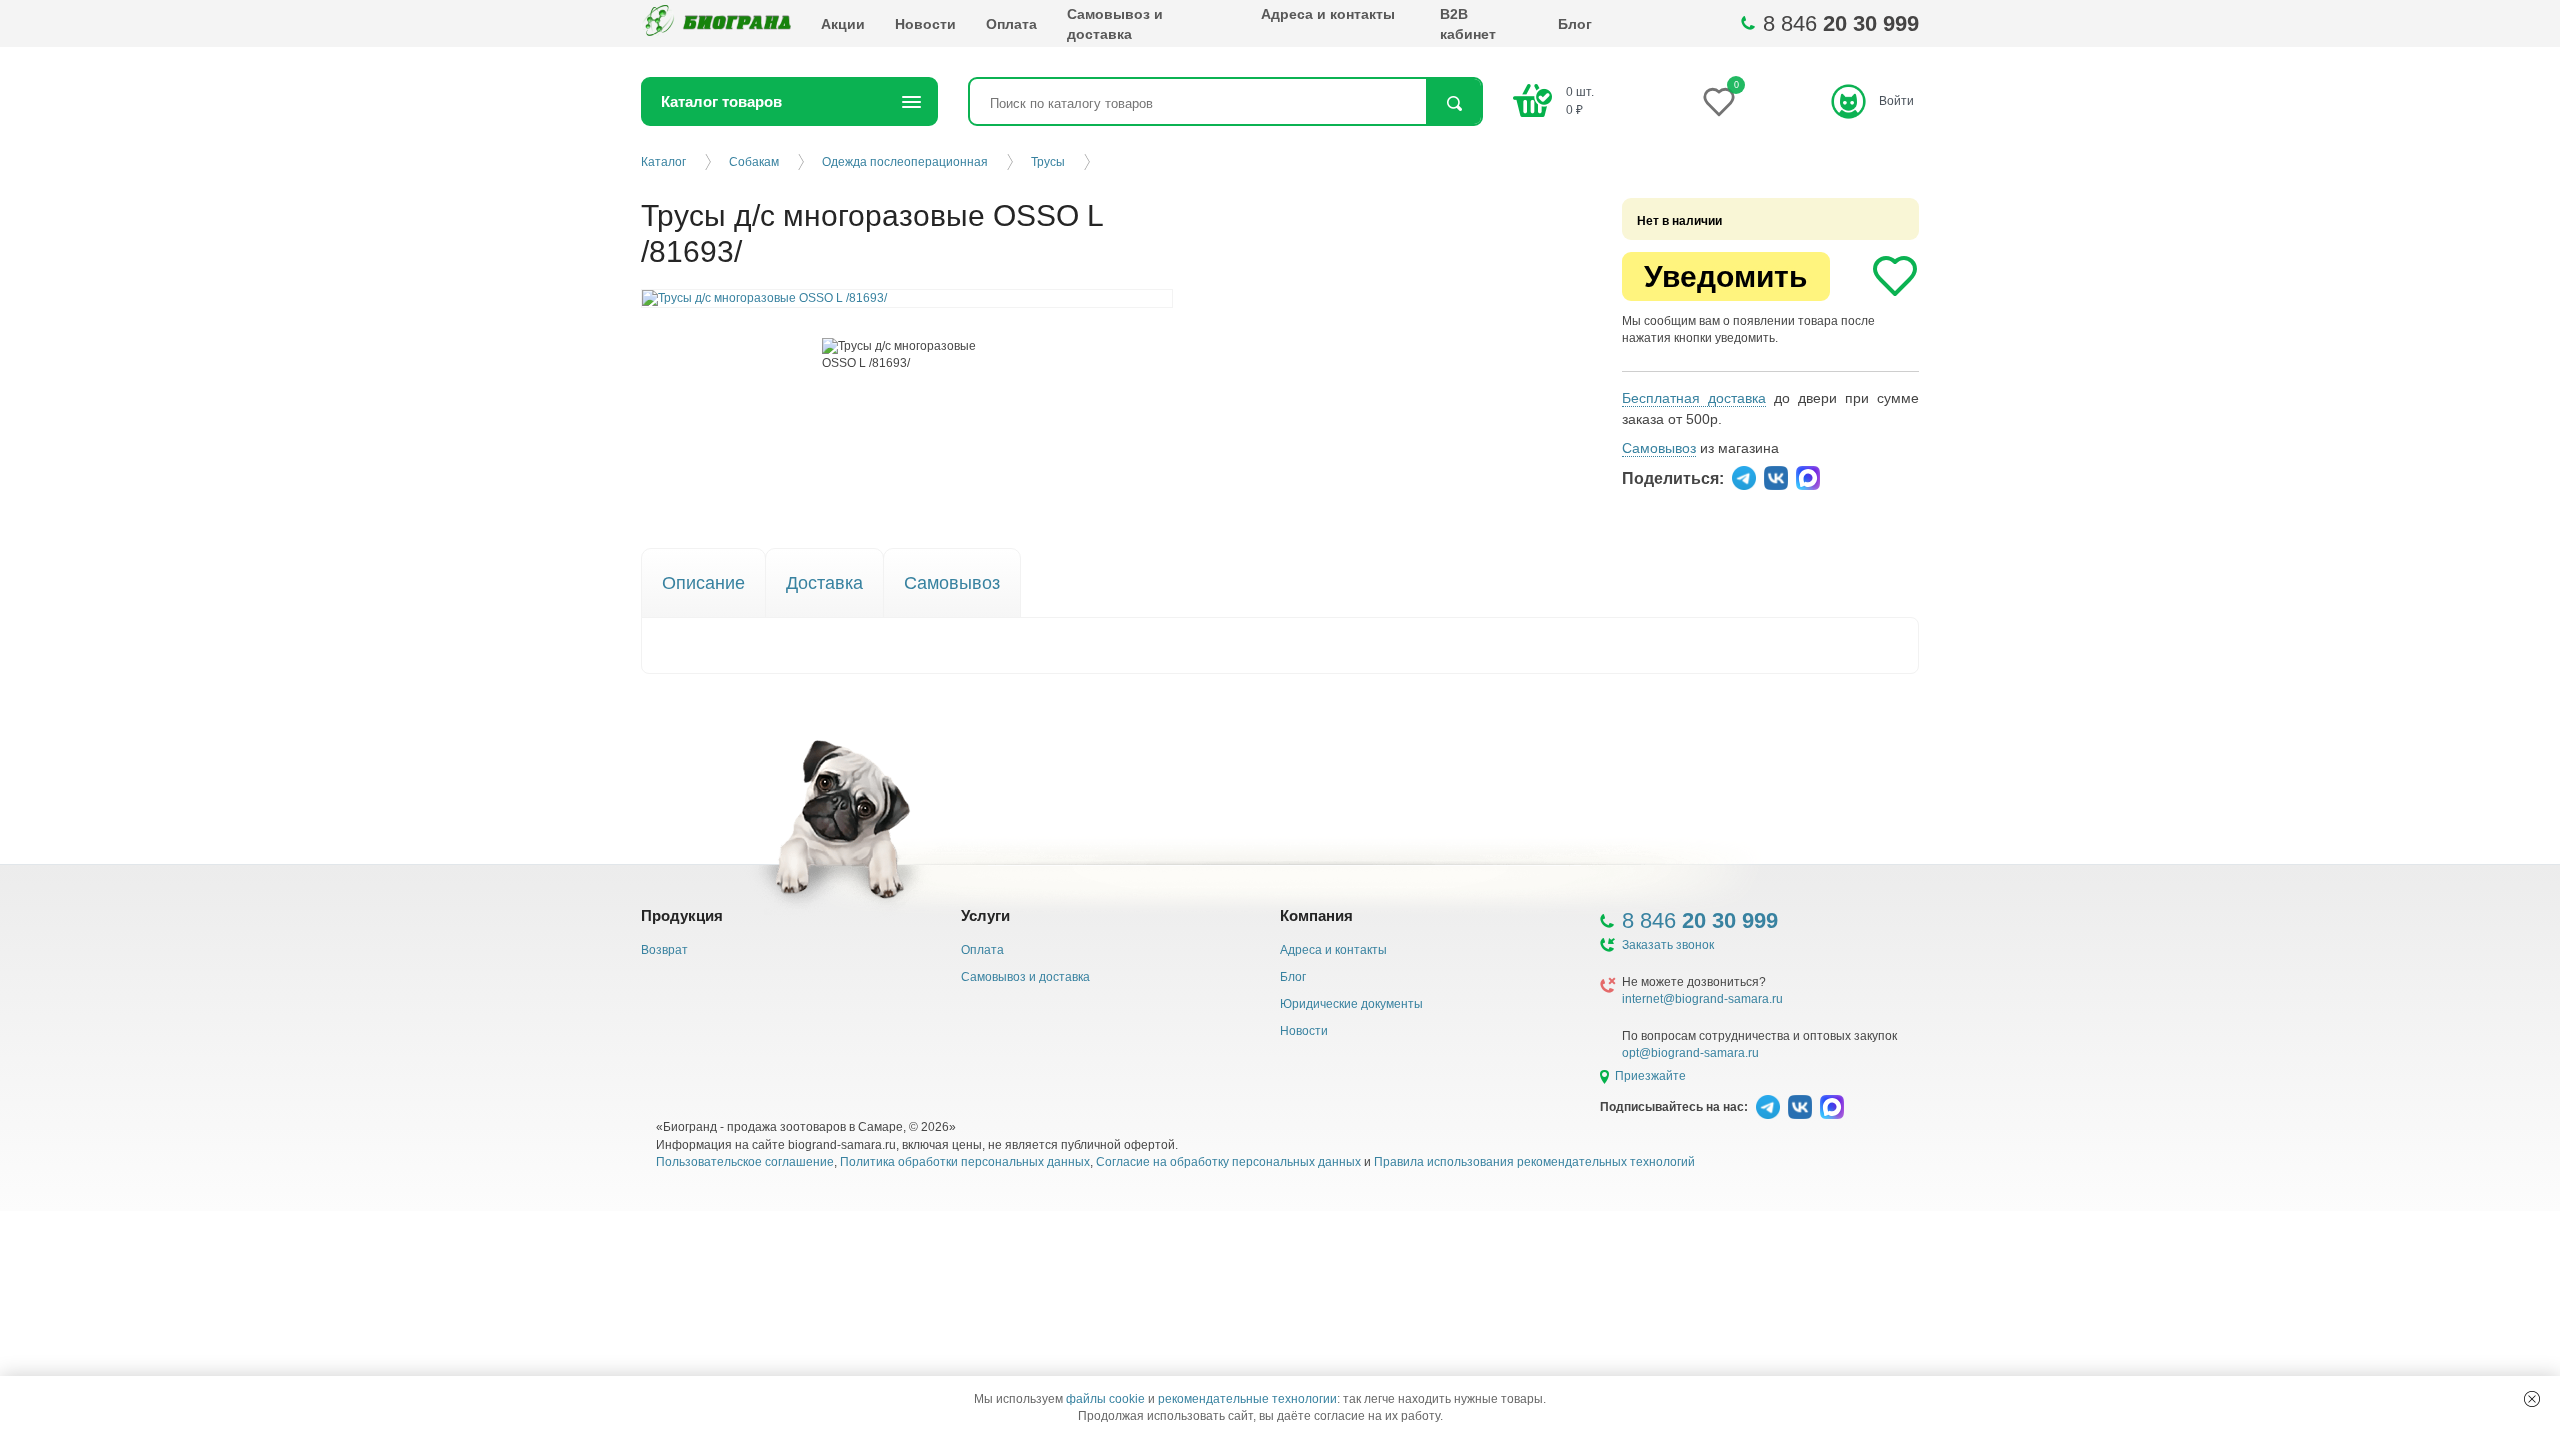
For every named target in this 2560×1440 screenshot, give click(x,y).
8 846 (1841, 23)
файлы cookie (1105, 1399)
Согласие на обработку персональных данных (1228, 1162)
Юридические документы (1351, 1004)
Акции (843, 24)
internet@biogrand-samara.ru (1702, 999)
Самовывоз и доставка (1115, 24)
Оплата (1011, 24)
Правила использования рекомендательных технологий (1534, 1162)
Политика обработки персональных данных (965, 1162)
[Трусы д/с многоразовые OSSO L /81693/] (907, 355)
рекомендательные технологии (1247, 1399)
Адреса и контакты (1328, 14)
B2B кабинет (1468, 24)
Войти (1896, 101)
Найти (1453, 103)
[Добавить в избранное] (1895, 276)
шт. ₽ (1580, 100)
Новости (925, 24)
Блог (1575, 24)
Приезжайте (1650, 1076)
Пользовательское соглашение (745, 1162)
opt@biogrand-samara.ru (1690, 1053)
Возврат (664, 950)
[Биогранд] (716, 23)
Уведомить (1725, 276)
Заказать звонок (1668, 945)
